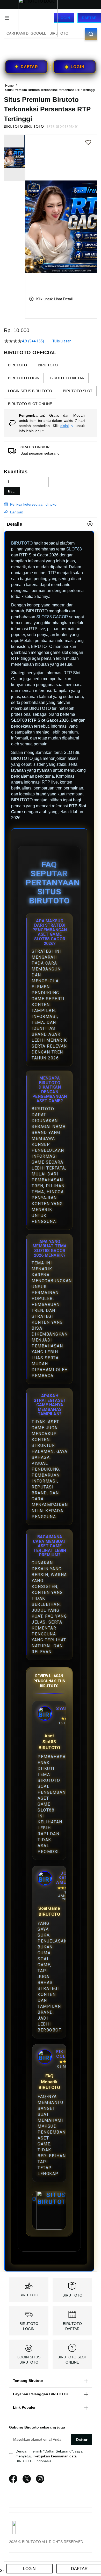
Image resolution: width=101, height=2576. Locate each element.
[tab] (51, 524)
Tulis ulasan (62, 341)
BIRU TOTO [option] (48, 365)
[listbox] (51, 384)
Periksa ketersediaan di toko (33, 504)
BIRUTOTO (22, 543)
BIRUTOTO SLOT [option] (78, 391)
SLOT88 (74, 549)
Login (64, 18)
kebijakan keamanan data (56, 2456)
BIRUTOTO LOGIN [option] (24, 378)
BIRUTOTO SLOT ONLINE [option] (30, 404)
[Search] (91, 34)
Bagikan (17, 512)
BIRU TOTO (72, 2295)
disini (64, 426)
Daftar (89, 18)
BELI (12, 491)
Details (14, 524)
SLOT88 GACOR (52, 617)
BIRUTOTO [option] (17, 365)
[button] (28, 211)
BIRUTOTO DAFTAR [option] (67, 378)
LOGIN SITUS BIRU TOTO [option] (30, 391)
